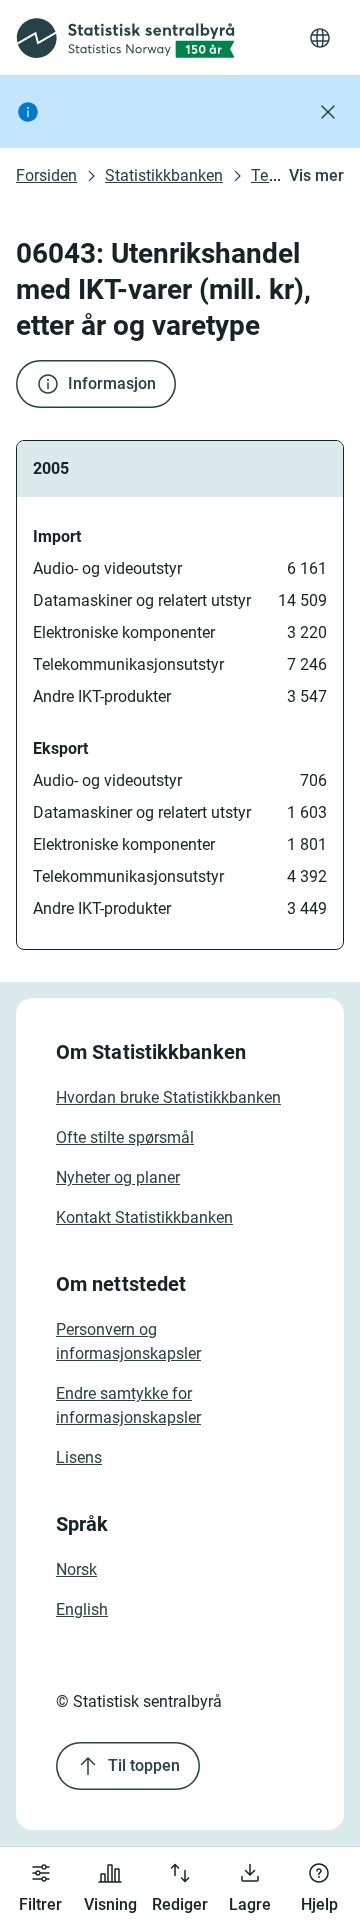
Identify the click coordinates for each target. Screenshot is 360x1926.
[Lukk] (328, 112)
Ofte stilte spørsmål (125, 1137)
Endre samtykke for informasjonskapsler (128, 1405)
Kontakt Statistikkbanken (144, 1217)
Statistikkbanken (164, 175)
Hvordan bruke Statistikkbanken (168, 1097)
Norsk (76, 1569)
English (82, 1609)
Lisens (79, 1457)
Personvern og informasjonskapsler (128, 1341)
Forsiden (46, 175)
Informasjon (112, 383)
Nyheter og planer (118, 1177)
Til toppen (144, 1765)
